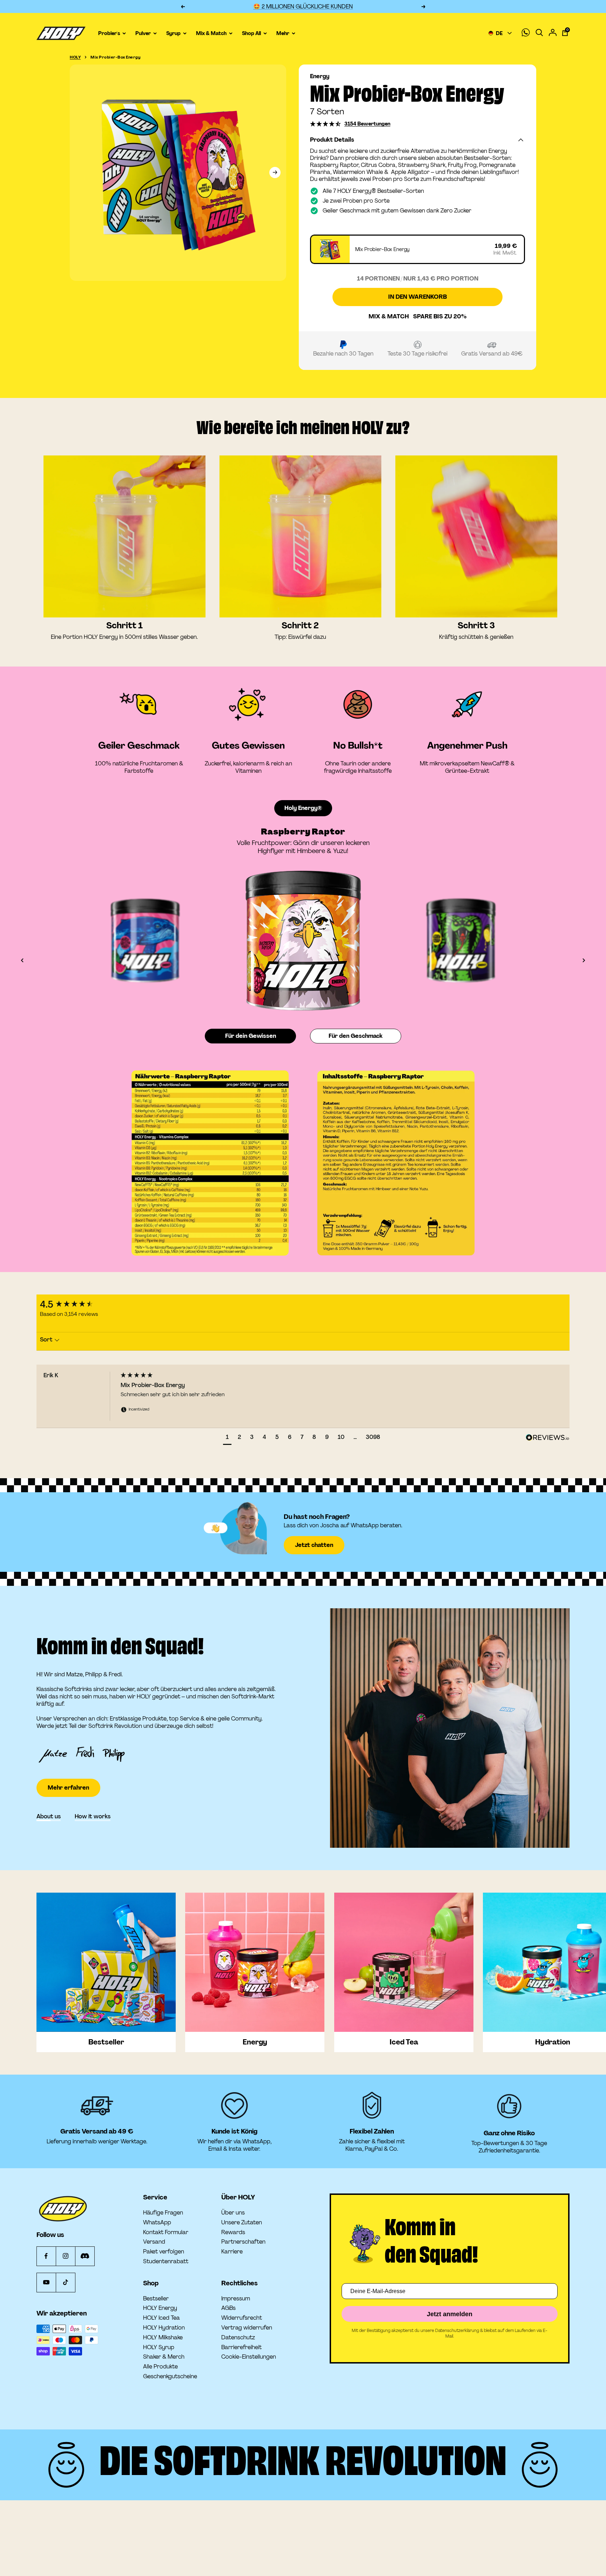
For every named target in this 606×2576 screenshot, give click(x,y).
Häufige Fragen (163, 2213)
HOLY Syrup (159, 2347)
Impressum (236, 2299)
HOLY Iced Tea (161, 2318)
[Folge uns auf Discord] (85, 2256)
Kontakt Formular (166, 2232)
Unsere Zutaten (242, 2223)
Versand (154, 2242)
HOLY (75, 57)
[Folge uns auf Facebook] (46, 2256)
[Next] (516, 940)
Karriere (232, 2252)
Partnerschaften (243, 2242)
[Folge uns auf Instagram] (65, 2256)
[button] (326, 124)
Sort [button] (47, 1340)
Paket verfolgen (164, 2252)
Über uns (233, 2213)
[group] (77, 1304)
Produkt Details (332, 140)
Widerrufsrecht (242, 2318)
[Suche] (539, 33)
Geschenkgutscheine (170, 2376)
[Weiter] (275, 173)
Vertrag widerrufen (247, 2328)
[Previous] (90, 940)
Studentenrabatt (166, 2261)
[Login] (553, 33)
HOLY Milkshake (163, 2338)
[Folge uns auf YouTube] (46, 2282)
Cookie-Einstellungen (249, 2357)
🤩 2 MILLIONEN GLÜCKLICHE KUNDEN (303, 6)
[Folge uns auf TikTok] (65, 2282)
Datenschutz (238, 2338)
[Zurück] (22, 960)
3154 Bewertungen (367, 124)
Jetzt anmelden (450, 2314)
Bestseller (156, 2299)
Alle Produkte (160, 2367)
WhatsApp (157, 2223)
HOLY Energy (160, 2308)
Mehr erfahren (68, 1767)
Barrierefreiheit (241, 2347)
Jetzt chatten (314, 1545)
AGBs (228, 2308)
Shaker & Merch (164, 2357)
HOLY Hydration (164, 2328)
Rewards (233, 2232)
